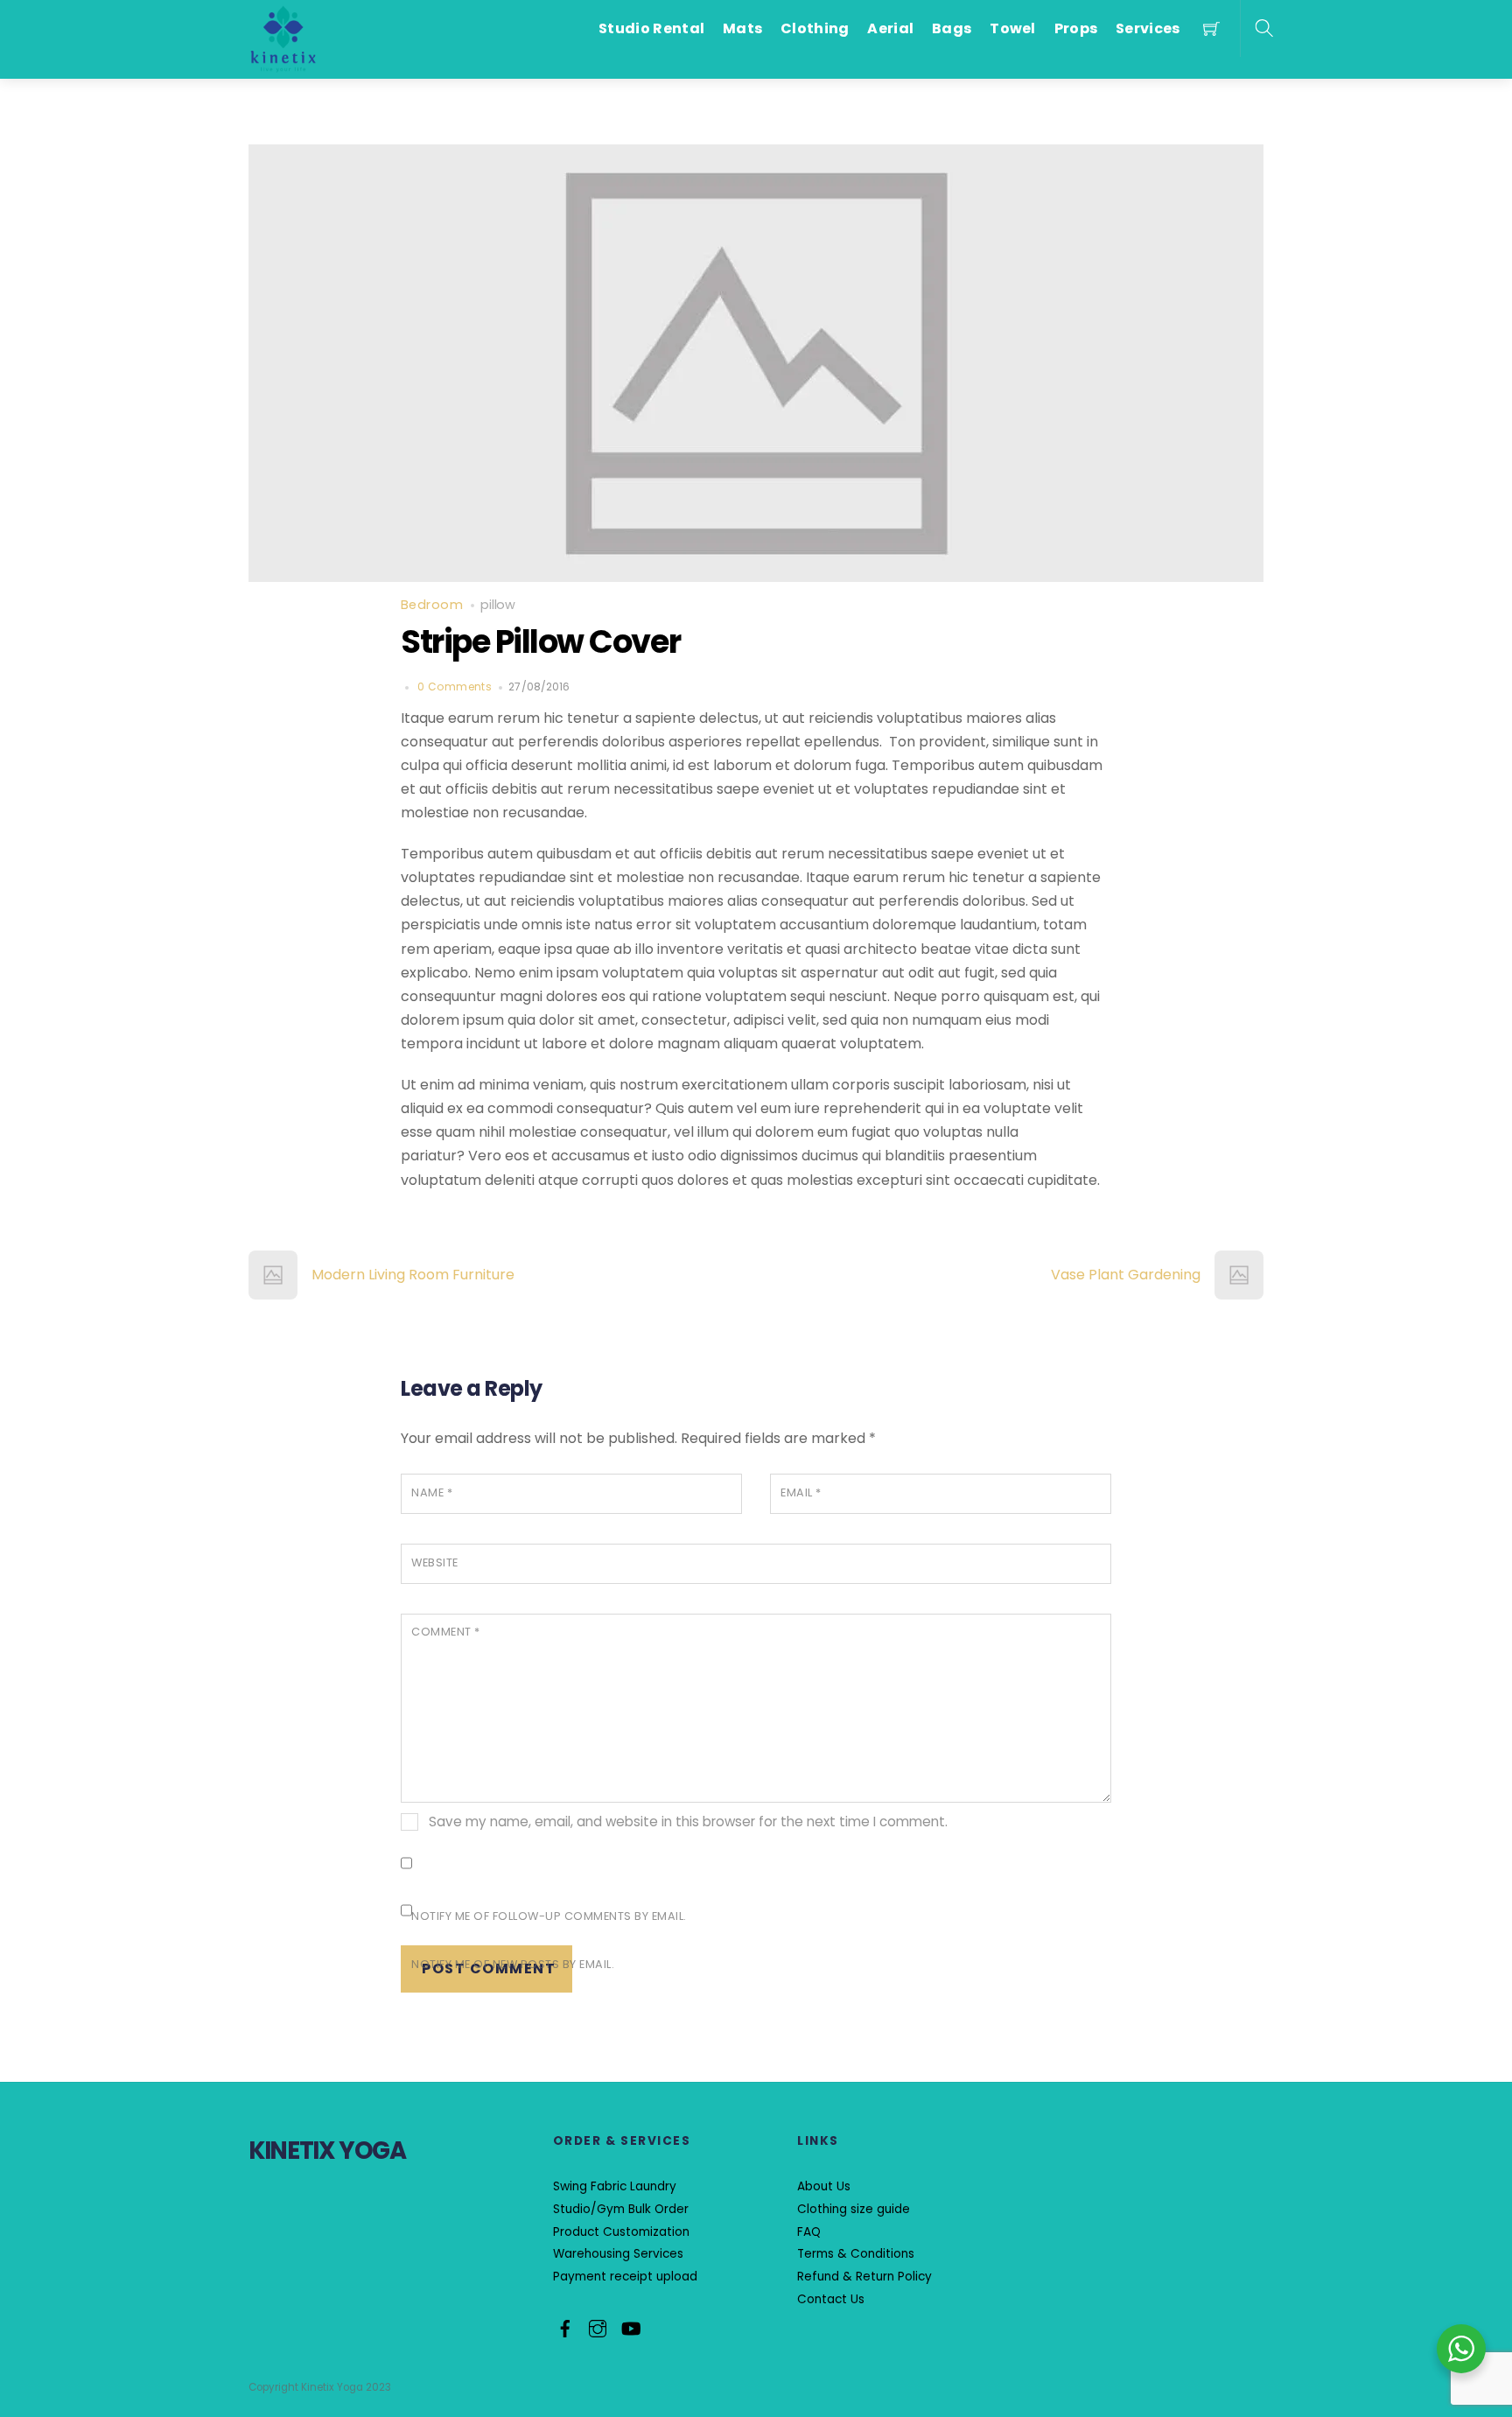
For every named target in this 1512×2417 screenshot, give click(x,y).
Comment (446, 1632)
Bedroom (432, 605)
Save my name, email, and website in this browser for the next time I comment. (688, 1822)
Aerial (890, 28)
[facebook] (565, 2326)
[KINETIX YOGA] (283, 38)
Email (801, 1492)
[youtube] (630, 2326)
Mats (742, 28)
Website (435, 1562)
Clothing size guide (854, 2209)
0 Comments (455, 687)
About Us (824, 2186)
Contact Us (831, 2299)
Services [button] (1148, 28)
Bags (952, 28)
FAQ (809, 2232)
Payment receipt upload (625, 2277)
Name (432, 1492)
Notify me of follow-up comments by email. (549, 1916)
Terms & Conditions (856, 2254)
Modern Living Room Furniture (413, 1275)
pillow (498, 605)
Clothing (815, 28)
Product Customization (621, 2232)
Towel (1013, 28)
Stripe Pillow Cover (540, 641)
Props (1076, 28)
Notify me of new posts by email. (513, 1964)
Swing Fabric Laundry (615, 2186)
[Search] (1264, 28)
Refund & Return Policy (864, 2277)
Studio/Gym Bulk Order (621, 2209)
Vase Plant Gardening (1126, 1275)
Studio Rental (651, 28)
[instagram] (598, 2326)
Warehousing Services (618, 2254)
